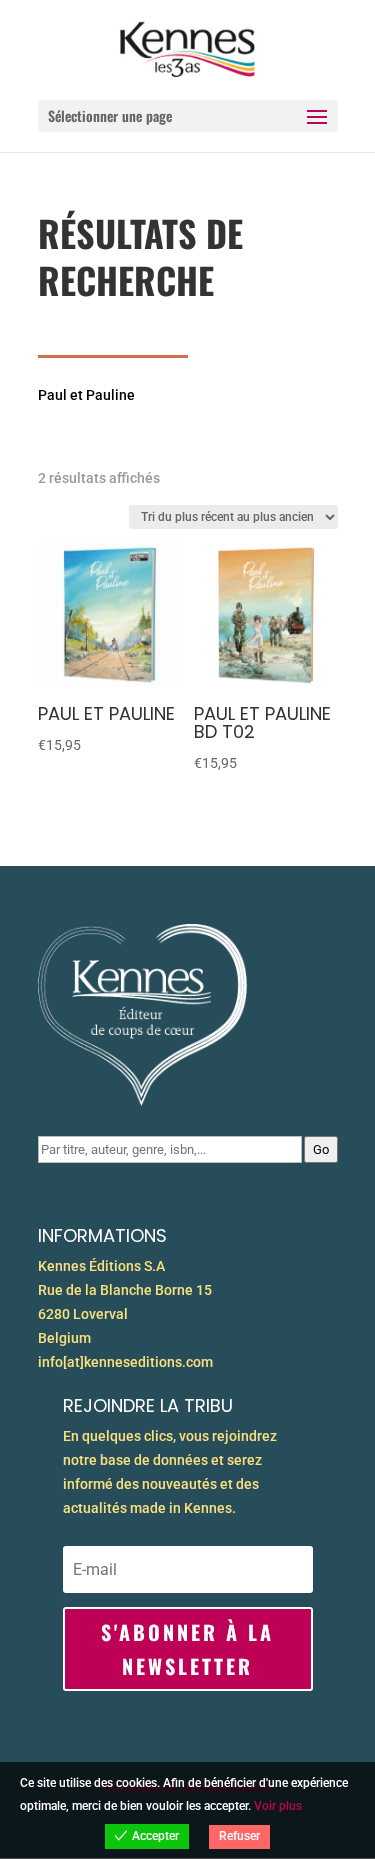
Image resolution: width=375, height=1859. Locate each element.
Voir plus (278, 1806)
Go (321, 1149)
